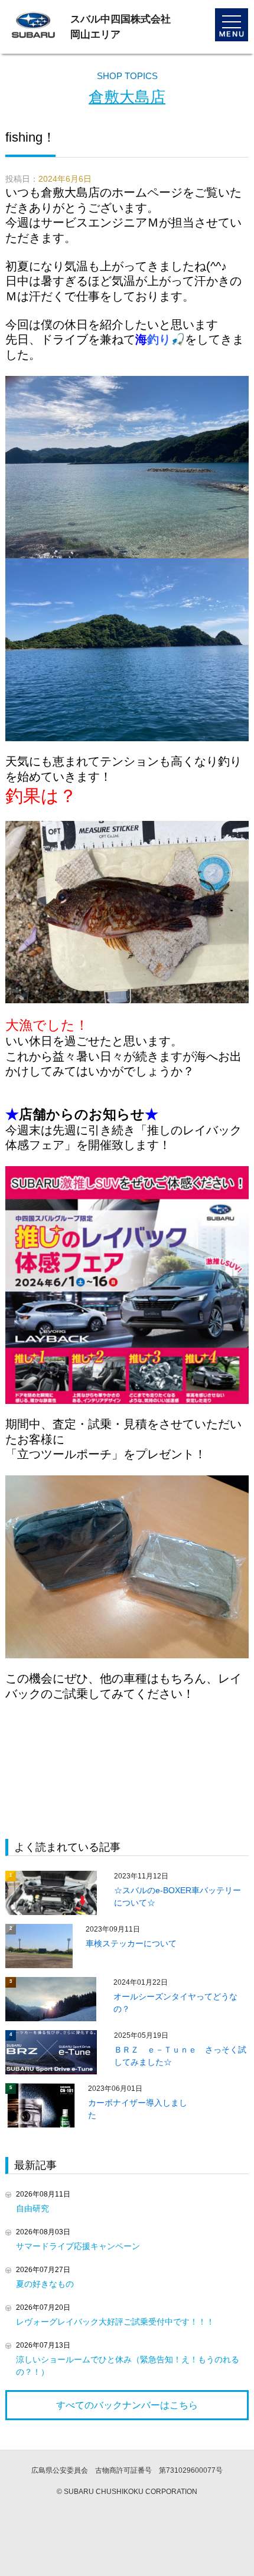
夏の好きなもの (45, 2284)
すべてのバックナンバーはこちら (127, 2405)
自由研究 (32, 2208)
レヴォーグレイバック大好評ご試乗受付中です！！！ (115, 2322)
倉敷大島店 (127, 97)
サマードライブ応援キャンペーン (78, 2246)
